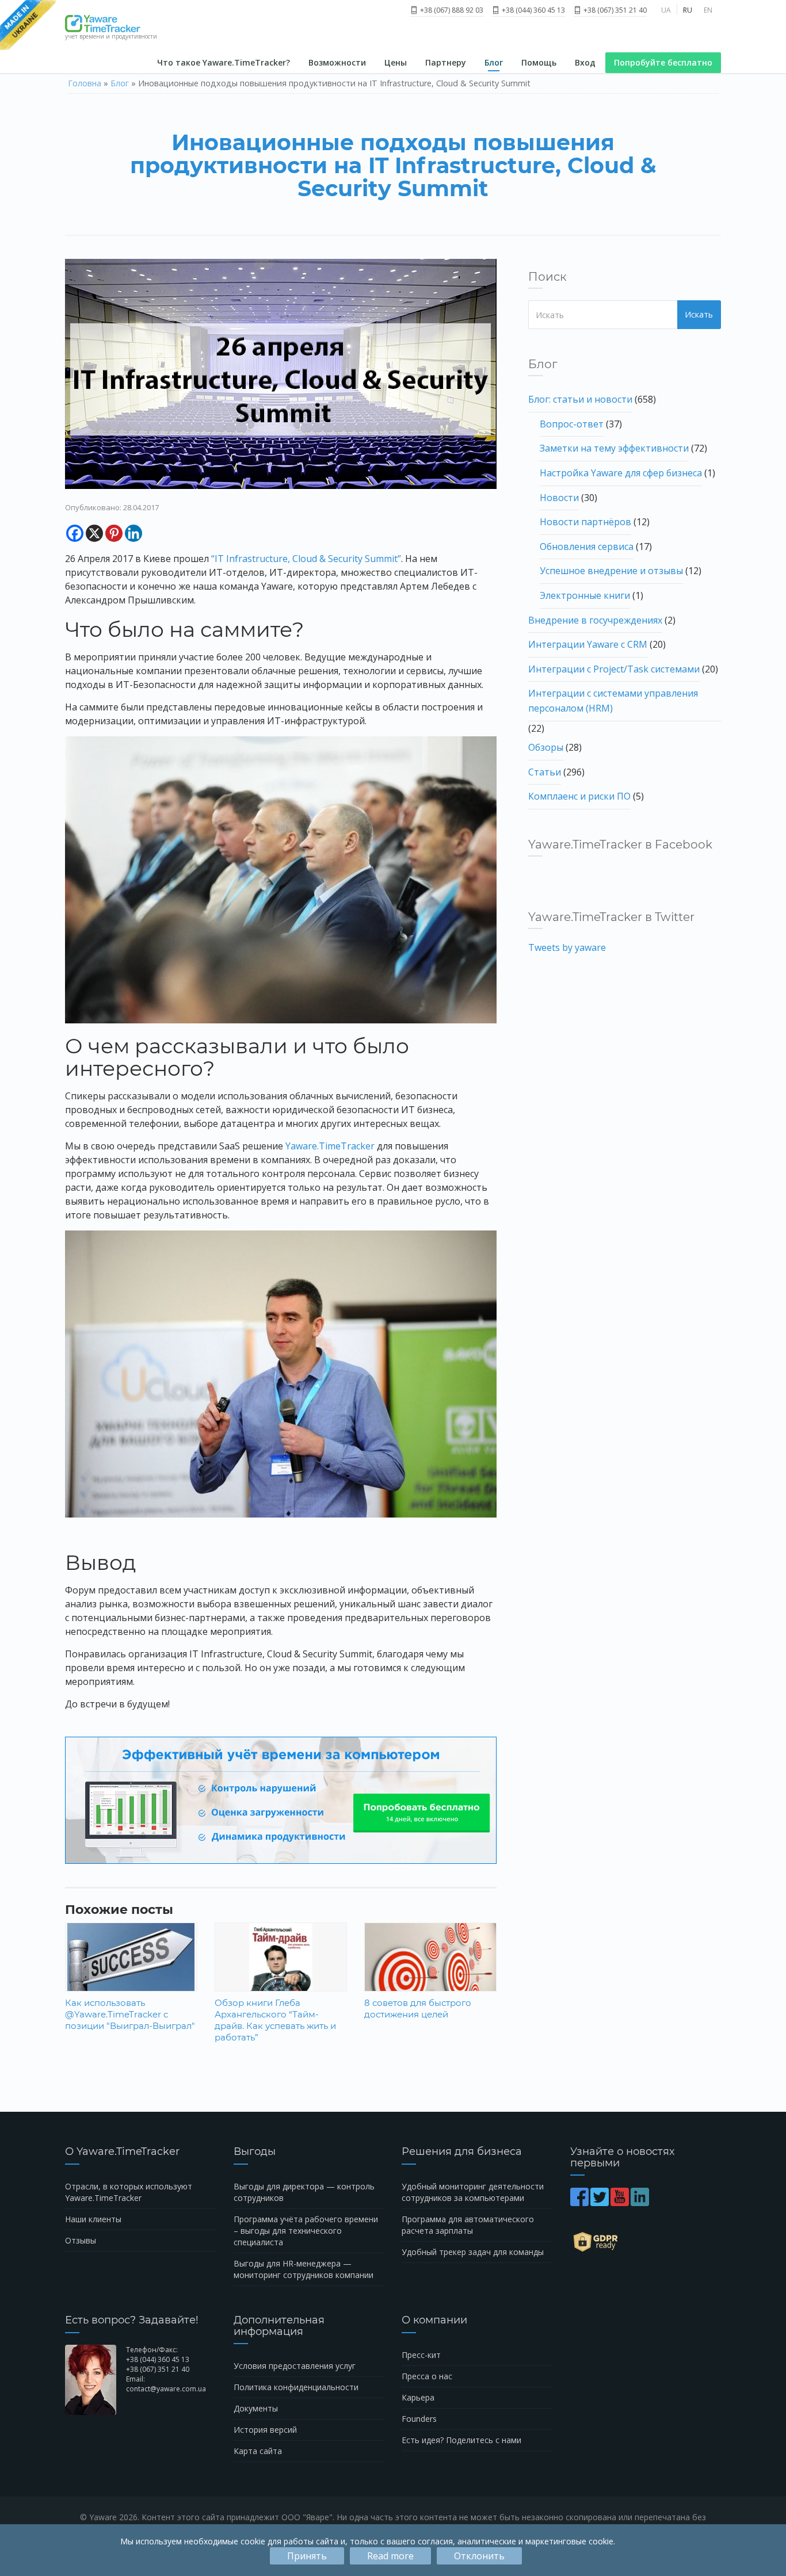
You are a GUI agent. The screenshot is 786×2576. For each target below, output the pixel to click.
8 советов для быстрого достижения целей (418, 2009)
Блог (494, 62)
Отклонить (479, 2556)
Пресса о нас (427, 2376)
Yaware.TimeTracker (330, 1146)
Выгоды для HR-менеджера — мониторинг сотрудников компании (304, 2269)
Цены (396, 62)
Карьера (418, 2397)
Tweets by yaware (567, 947)
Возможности (337, 62)
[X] (94, 533)
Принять (307, 2556)
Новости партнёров (585, 522)
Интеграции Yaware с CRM (588, 644)
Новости (559, 498)
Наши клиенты (93, 2219)
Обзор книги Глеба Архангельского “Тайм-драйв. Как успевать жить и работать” (275, 2020)
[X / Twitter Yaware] (600, 2202)
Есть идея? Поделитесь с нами (461, 2440)
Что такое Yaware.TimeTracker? (224, 62)
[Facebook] (75, 533)
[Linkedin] (133, 533)
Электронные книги (585, 595)
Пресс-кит (421, 2355)
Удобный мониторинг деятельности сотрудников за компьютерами (473, 2192)
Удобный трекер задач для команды (473, 2252)
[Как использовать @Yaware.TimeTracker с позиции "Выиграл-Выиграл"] (131, 1971)
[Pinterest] (114, 533)
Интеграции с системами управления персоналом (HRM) (613, 701)
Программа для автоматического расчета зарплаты (468, 2225)
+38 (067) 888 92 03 (451, 10)
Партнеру (446, 62)
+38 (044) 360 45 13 (533, 10)
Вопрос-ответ (572, 424)
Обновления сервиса (587, 546)
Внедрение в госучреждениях (595, 620)
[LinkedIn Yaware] (641, 2202)
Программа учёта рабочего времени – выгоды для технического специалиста (306, 2231)
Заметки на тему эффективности (614, 448)
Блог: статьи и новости (580, 399)
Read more (390, 2556)
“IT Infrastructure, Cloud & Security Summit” (306, 559)
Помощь (539, 62)
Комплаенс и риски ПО (579, 796)
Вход (585, 62)
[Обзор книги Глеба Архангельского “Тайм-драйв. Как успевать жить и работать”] (281, 1971)
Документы (256, 2408)
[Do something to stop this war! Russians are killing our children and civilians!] (28, 26)
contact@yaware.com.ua (166, 2389)
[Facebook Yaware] (580, 2202)
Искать (699, 314)
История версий (265, 2430)
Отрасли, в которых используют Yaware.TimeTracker (129, 2192)
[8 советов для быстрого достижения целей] (430, 1966)
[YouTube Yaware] (621, 2202)
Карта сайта (258, 2451)
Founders (419, 2419)
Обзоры (546, 747)
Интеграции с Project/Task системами (614, 669)
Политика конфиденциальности (296, 2387)
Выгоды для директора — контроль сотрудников (304, 2192)
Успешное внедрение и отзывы (611, 571)
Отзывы (81, 2240)
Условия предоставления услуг (295, 2366)
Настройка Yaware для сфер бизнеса (621, 473)
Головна (85, 83)
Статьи (545, 772)
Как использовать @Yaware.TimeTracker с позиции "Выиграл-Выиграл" (130, 2014)
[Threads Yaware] (652, 2202)
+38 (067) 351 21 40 (614, 10)
